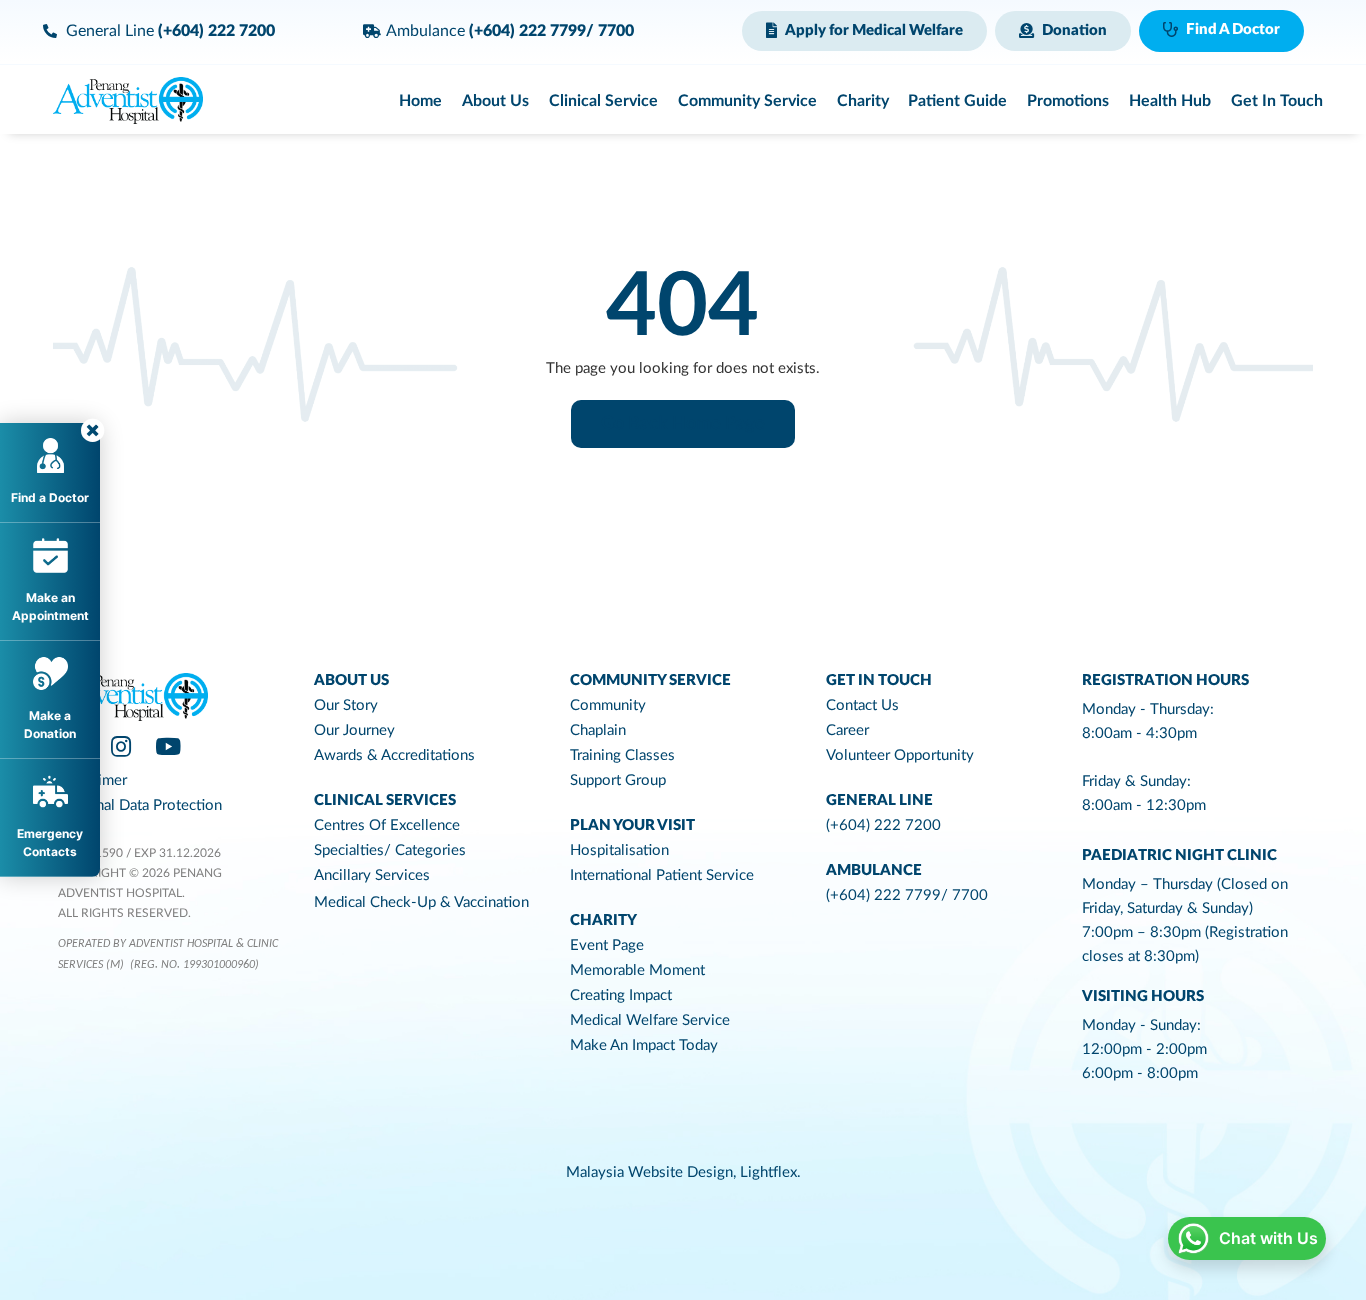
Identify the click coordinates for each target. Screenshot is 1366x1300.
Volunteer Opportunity (900, 755)
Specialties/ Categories (390, 850)
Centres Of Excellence (387, 825)
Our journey (354, 730)
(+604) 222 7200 (883, 825)
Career (847, 730)
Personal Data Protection (140, 805)
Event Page (607, 945)
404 (682, 308)
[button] (864, 31)
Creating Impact (621, 995)
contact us (862, 705)
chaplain (598, 730)
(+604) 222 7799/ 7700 (907, 895)
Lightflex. (770, 1172)
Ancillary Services (372, 875)
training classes (622, 755)
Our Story (346, 705)
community (608, 705)
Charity (603, 920)
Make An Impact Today (644, 1045)
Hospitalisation (619, 850)
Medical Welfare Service (650, 1020)
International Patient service (662, 875)
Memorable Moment (637, 970)
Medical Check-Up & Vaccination (421, 902)
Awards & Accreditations (394, 755)
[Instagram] (121, 747)
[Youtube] (168, 747)
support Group (618, 780)
